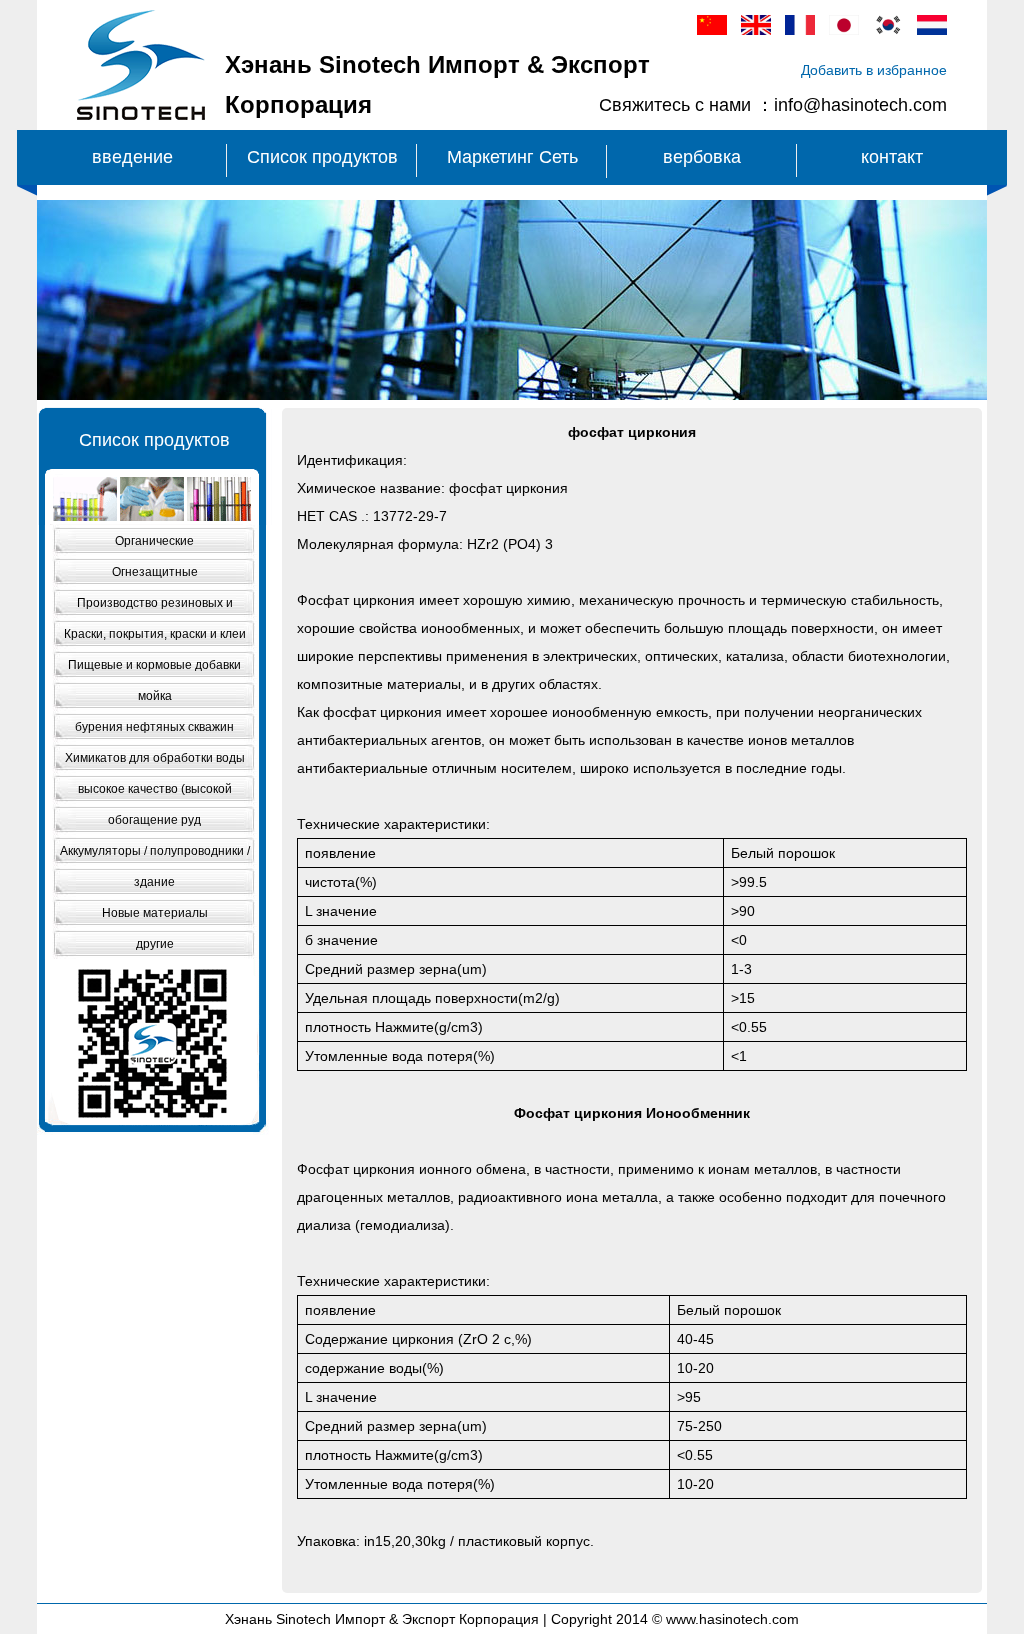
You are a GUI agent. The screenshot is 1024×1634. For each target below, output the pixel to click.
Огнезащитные (155, 572)
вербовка (702, 157)
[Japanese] (844, 30)
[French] (800, 30)
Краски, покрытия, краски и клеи (155, 634)
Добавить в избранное (874, 70)
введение (132, 157)
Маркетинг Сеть (512, 157)
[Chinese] (712, 30)
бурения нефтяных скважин (154, 727)
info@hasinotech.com (860, 105)
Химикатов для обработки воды (155, 758)
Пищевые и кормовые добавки (154, 665)
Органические (154, 541)
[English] (756, 30)
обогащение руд (154, 820)
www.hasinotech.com (732, 1619)
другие (155, 944)
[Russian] (932, 30)
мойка (155, 696)
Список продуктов (322, 157)
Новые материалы (155, 913)
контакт (892, 157)
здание (154, 882)
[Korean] (888, 30)
